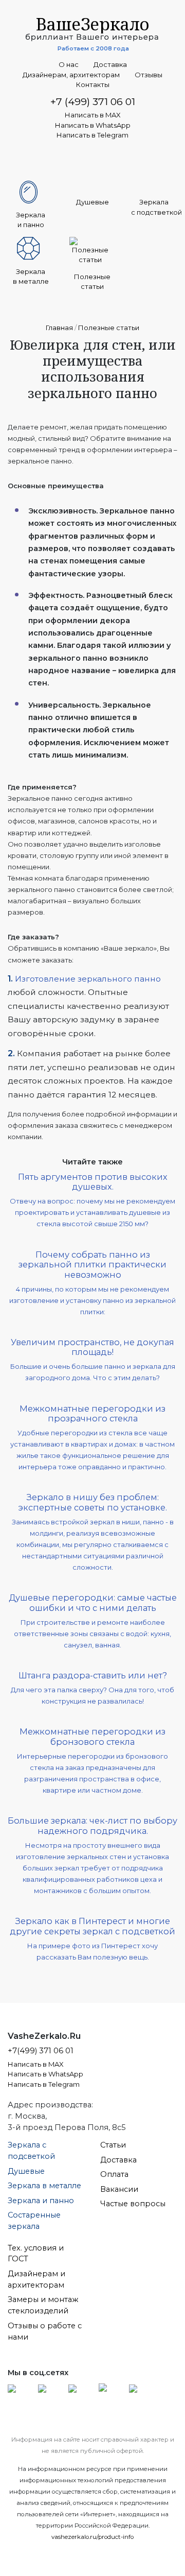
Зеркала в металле (44, 2186)
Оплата (114, 2174)
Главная (59, 328)
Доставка (110, 65)
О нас (69, 65)
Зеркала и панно (41, 2201)
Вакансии (119, 2189)
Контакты (93, 85)
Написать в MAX (93, 115)
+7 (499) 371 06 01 (93, 101)
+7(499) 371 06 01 (41, 2051)
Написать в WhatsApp (93, 125)
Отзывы (149, 75)
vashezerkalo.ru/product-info (92, 2537)
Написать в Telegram (92, 135)
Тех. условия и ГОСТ (36, 2254)
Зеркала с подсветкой (31, 2151)
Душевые (26, 2171)
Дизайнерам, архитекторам (71, 75)
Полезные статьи (109, 328)
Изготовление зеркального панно (88, 979)
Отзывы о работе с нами (45, 2331)
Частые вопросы (133, 2204)
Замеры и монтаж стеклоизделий (43, 2305)
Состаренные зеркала (34, 2221)
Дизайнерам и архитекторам (36, 2279)
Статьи (113, 2145)
